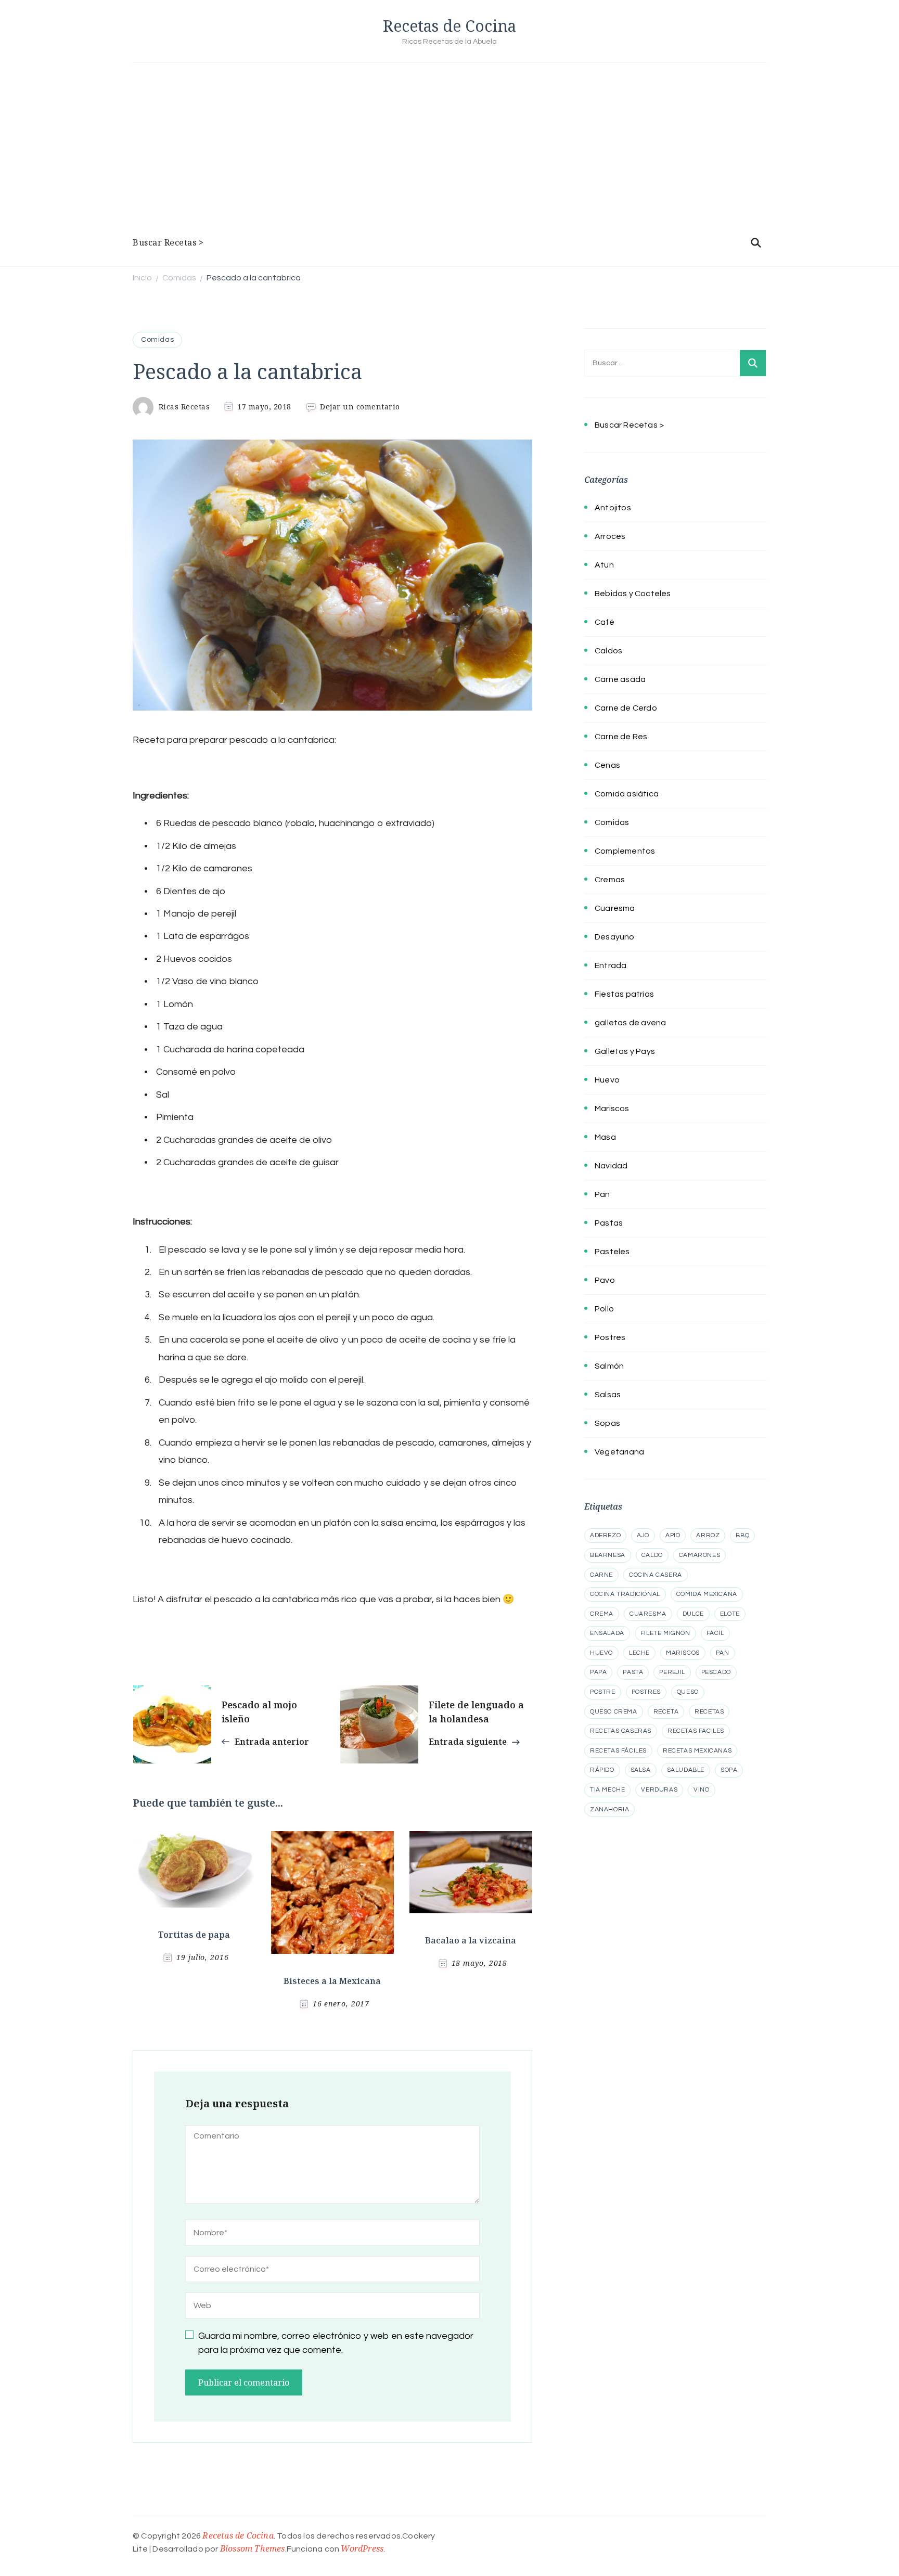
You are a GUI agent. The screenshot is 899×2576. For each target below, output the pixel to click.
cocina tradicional (625, 1594)
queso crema (614, 1712)
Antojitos (613, 508)
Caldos (608, 651)
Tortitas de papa (194, 1935)
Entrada (611, 965)
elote (730, 1614)
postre (603, 1692)
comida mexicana (707, 1594)
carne (601, 1575)
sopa (729, 1770)
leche (639, 1653)
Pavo (605, 1280)
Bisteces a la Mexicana (332, 1981)
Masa (605, 1137)
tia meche (607, 1790)
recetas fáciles (618, 1751)
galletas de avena (630, 1023)
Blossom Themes (253, 2548)
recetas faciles (696, 1731)
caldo (652, 1555)
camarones (699, 1555)
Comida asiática (627, 794)
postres (646, 1692)
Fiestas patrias (624, 994)
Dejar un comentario (360, 407)
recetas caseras (621, 1731)
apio (673, 1535)
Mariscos (612, 1109)
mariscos (683, 1653)
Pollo (604, 1309)
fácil (715, 1633)
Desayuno (615, 937)
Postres (610, 1337)
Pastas (609, 1223)
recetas (709, 1712)
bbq (742, 1535)
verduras (659, 1790)
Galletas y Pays (625, 1051)
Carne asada (620, 679)
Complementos (625, 851)
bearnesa (608, 1555)
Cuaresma (615, 908)
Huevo (607, 1080)
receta (666, 1712)
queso (688, 1692)
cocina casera (656, 1575)
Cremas (610, 880)
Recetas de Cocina (449, 26)
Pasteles (612, 1252)
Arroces (610, 536)
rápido (602, 1770)
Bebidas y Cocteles (633, 594)
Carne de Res (621, 737)
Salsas (608, 1395)
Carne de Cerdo (626, 708)
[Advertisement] (449, 151)
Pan (602, 1194)
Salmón (609, 1366)
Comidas (157, 340)
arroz (708, 1535)
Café (605, 622)
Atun (604, 565)
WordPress (362, 2548)
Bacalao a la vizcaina (471, 1940)
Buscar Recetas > (168, 242)
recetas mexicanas (697, 1751)
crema (602, 1614)
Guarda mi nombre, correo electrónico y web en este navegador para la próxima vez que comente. (336, 2343)
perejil (672, 1672)
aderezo (605, 1535)
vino (701, 1790)
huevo (601, 1653)
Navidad (611, 1166)
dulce (693, 1614)
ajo (643, 1535)
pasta (633, 1672)
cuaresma (648, 1614)
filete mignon (665, 1633)
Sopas (607, 1423)
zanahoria (609, 1809)
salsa (641, 1770)
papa (598, 1672)
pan (723, 1653)
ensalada (607, 1633)
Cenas (607, 765)
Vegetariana (619, 1452)
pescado (716, 1672)
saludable (686, 1770)
